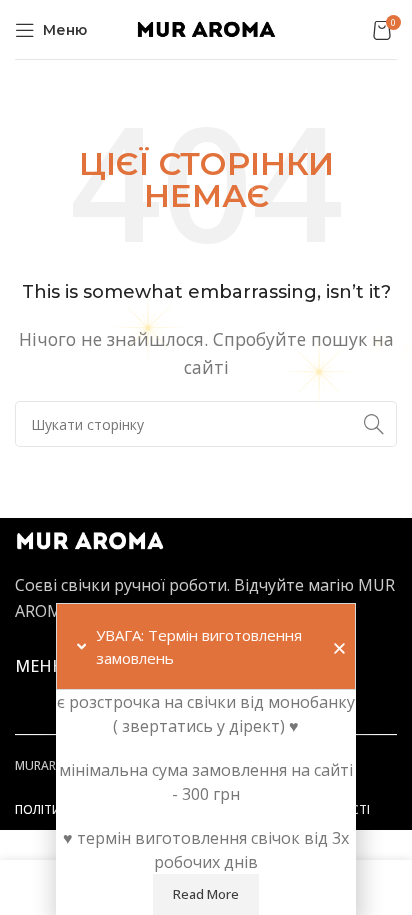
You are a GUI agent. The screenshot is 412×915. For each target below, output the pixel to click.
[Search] (374, 424)
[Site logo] (206, 28)
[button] (339, 648)
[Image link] (90, 540)
